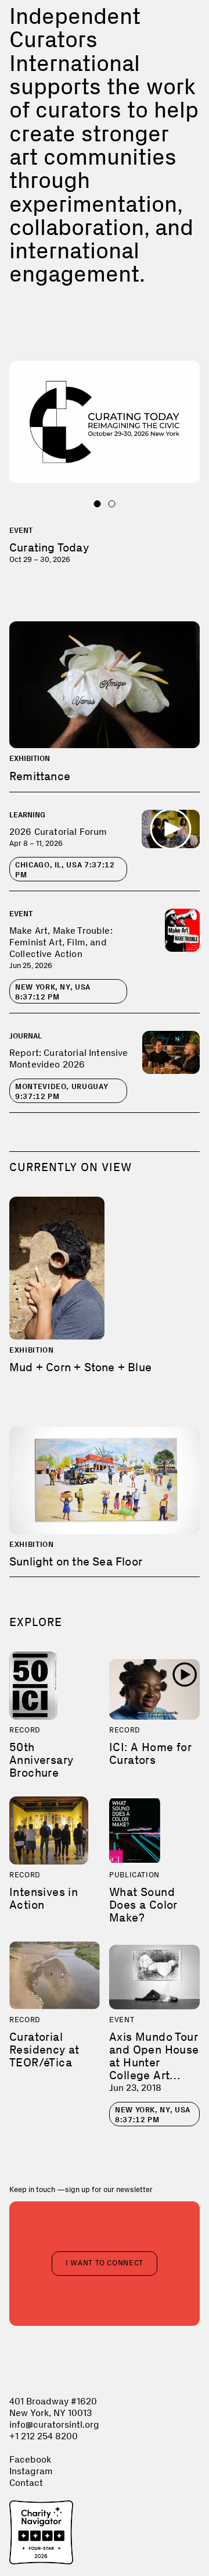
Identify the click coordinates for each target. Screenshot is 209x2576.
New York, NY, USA (53, 992)
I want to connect (105, 2263)
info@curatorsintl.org (54, 2424)
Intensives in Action (44, 1898)
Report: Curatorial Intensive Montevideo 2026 (69, 1058)
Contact (26, 2483)
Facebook (30, 2459)
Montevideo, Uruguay (62, 1091)
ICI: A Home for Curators (150, 1753)
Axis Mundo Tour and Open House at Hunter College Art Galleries (154, 2062)
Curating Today (49, 547)
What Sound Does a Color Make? (143, 1905)
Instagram (31, 2471)
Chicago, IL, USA (65, 870)
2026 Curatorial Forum (58, 832)
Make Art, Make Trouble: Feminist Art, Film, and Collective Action (61, 942)
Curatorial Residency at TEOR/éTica (44, 2050)
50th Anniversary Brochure (41, 1760)
